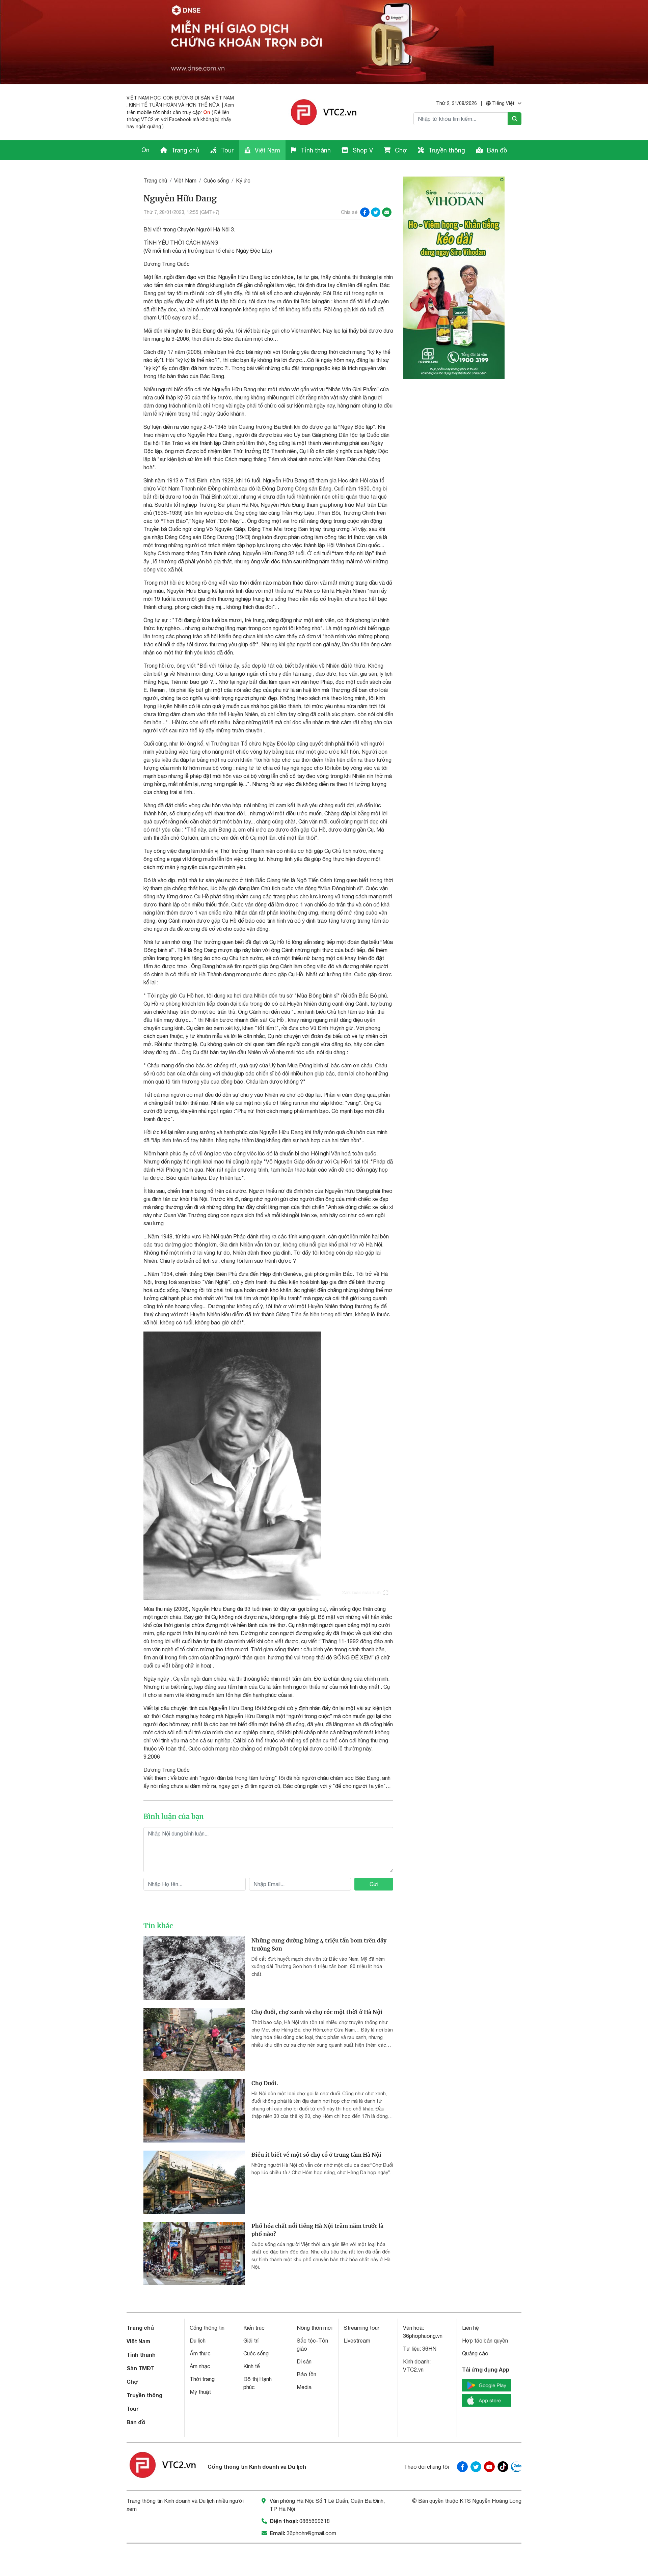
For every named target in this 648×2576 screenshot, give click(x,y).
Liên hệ (470, 2328)
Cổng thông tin (207, 2328)
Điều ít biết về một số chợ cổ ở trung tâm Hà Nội (316, 2155)
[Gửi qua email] (387, 212)
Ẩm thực (200, 2353)
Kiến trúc (254, 2328)
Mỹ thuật (200, 2392)
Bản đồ (496, 150)
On (207, 112)
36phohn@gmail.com (311, 2533)
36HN (429, 2349)
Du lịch (198, 2341)
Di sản (304, 2361)
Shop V (362, 150)
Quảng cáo (475, 2353)
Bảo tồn (306, 2374)
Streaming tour (361, 2328)
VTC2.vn (413, 2370)
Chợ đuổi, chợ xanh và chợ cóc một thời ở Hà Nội (317, 2012)
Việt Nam (267, 150)
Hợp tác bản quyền (485, 2341)
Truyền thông (446, 150)
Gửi (374, 1884)
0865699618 (315, 2521)
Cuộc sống (216, 180)
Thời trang (202, 2379)
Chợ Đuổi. (265, 2083)
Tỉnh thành (315, 150)
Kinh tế (252, 2366)
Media (304, 2387)
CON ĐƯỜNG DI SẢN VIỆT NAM (198, 98)
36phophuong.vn (423, 2336)
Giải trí (251, 2341)
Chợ (400, 150)
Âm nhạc (200, 2366)
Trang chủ (184, 150)
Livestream (357, 2341)
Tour (226, 150)
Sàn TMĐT (141, 2368)
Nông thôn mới (315, 2328)
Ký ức (243, 180)
